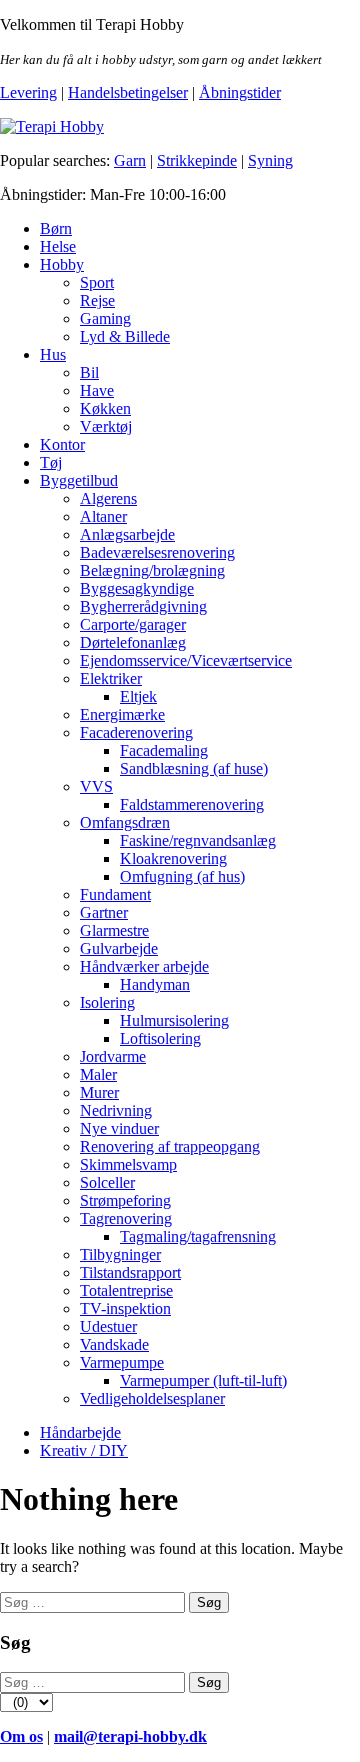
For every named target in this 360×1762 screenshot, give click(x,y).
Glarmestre (114, 930)
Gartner (104, 912)
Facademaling (164, 750)
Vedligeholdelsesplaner (152, 1398)
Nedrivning (116, 1110)
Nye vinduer (119, 1128)
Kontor (62, 444)
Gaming (105, 318)
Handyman (155, 984)
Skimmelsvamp (128, 1164)
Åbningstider (240, 92)
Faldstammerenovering (192, 804)
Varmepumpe (122, 1362)
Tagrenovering (126, 1218)
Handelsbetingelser (128, 92)
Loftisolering (160, 1038)
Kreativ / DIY (84, 1450)
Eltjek (138, 696)
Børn (56, 228)
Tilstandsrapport (130, 1272)
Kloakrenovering (173, 858)
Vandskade (114, 1344)
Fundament (115, 894)
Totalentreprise (126, 1290)
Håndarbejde (80, 1432)
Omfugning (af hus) (182, 876)
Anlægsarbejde (127, 534)
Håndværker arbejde (144, 966)
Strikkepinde (197, 160)
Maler (98, 1074)
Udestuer (108, 1326)
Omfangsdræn (125, 822)
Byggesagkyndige (137, 588)
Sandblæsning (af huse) (194, 768)
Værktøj (106, 426)
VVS (96, 786)
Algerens (108, 498)
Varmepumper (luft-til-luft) (203, 1380)
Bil (89, 372)
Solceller (107, 1182)
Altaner (103, 516)
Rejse (97, 300)
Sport (97, 282)
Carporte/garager (133, 624)
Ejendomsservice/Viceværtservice (186, 660)
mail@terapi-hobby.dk (130, 1736)
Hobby (62, 264)
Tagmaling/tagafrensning (198, 1236)
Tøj (51, 462)
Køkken (105, 408)
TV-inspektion (125, 1308)
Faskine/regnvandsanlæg (198, 840)
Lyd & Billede (125, 336)
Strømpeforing (125, 1200)
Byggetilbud (79, 480)
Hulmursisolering (174, 1020)
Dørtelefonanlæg (133, 642)
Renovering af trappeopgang (170, 1146)
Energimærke (122, 714)
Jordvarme (113, 1056)
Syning (270, 160)
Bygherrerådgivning (143, 606)
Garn (130, 160)
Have (97, 390)
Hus (53, 354)
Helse (58, 246)
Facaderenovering (136, 732)
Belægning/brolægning (152, 570)
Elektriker (111, 678)
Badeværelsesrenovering (157, 552)
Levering (28, 92)
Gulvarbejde (119, 948)
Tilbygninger (120, 1254)
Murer (99, 1092)
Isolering (107, 1002)
